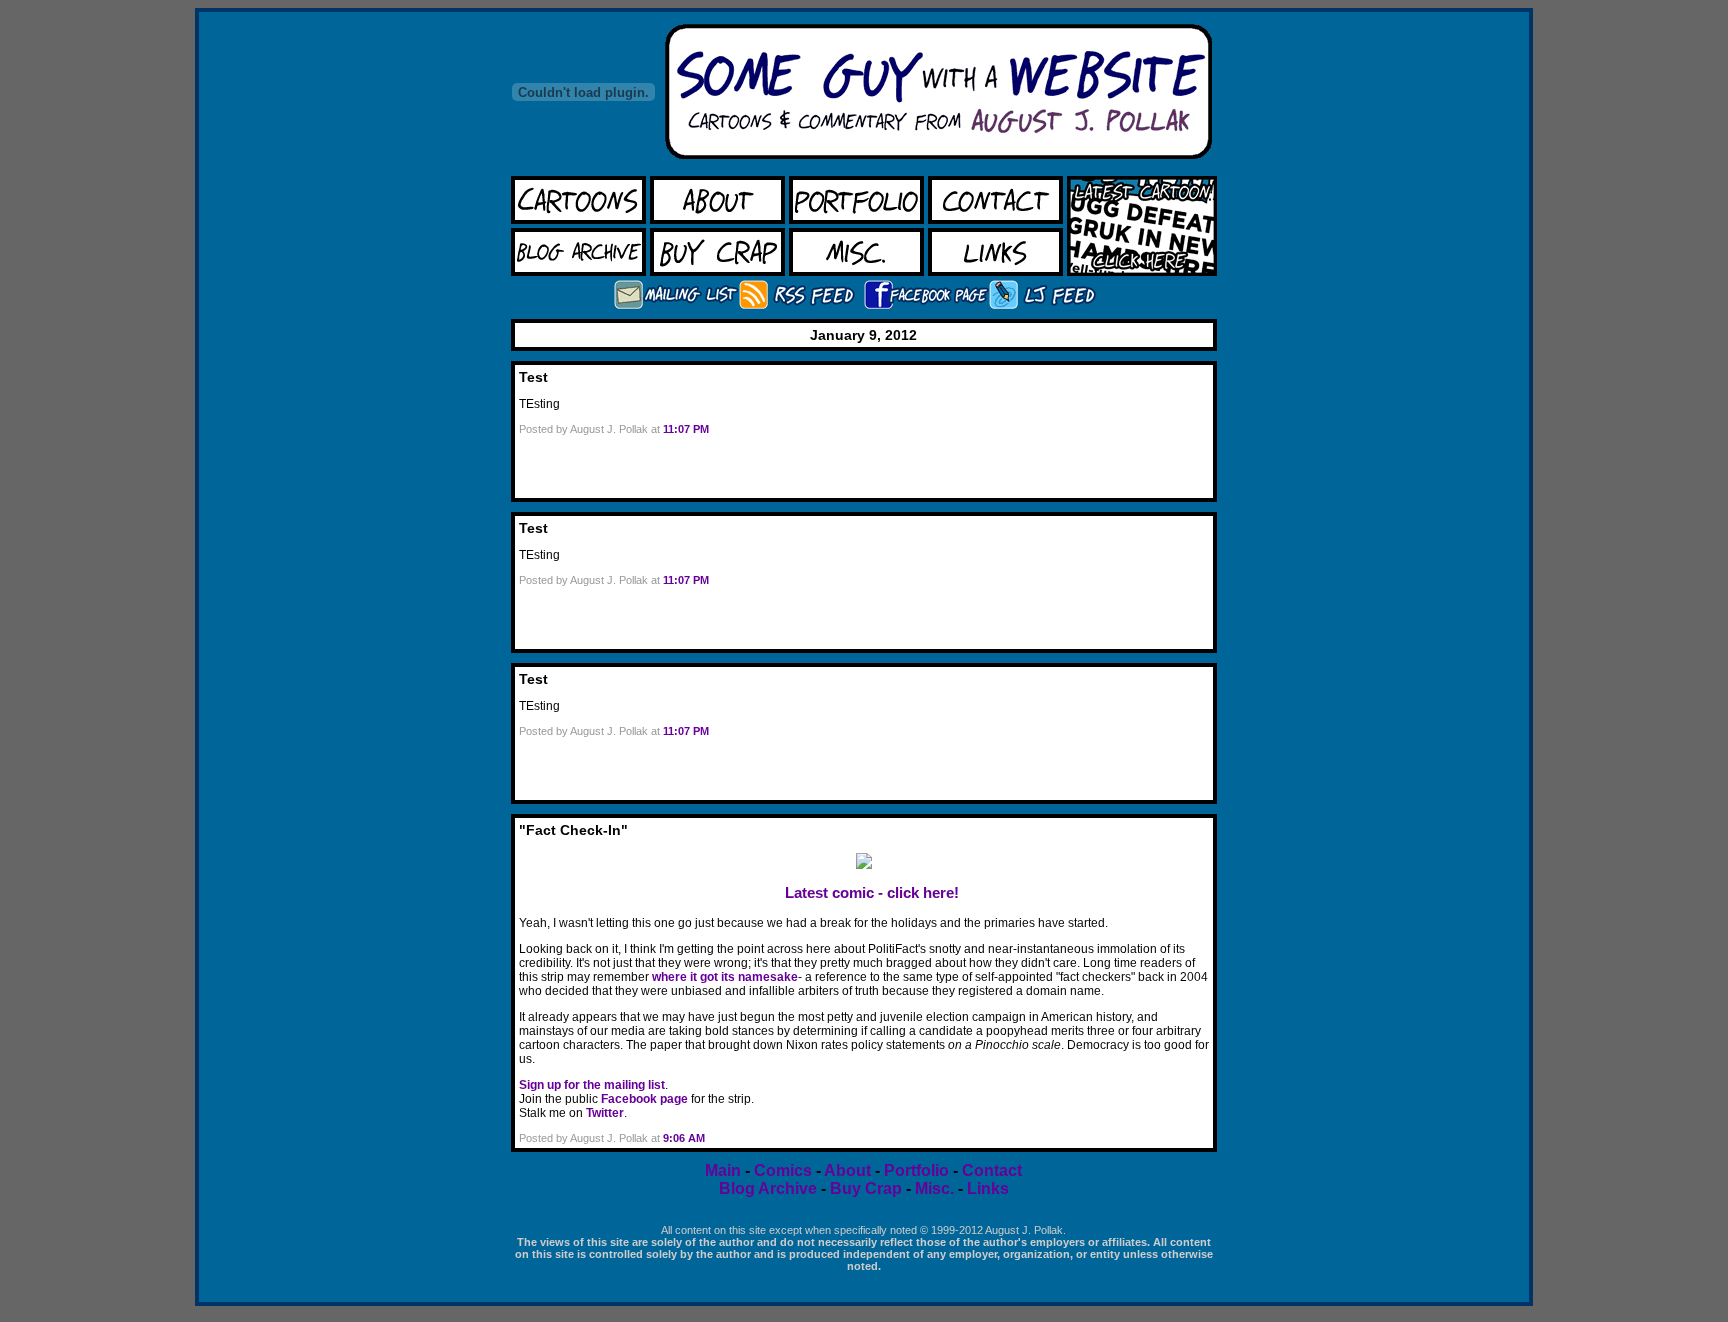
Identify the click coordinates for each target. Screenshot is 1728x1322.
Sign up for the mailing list (592, 1085)
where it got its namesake (725, 977)
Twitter (605, 1113)
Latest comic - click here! (872, 892)
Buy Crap (868, 1188)
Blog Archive (768, 1188)
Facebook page (644, 1099)
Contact (992, 1170)
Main (723, 1170)
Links (988, 1188)
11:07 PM (686, 429)
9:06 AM (684, 1138)
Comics (783, 1170)
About (847, 1170)
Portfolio (916, 1170)
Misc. (934, 1188)
